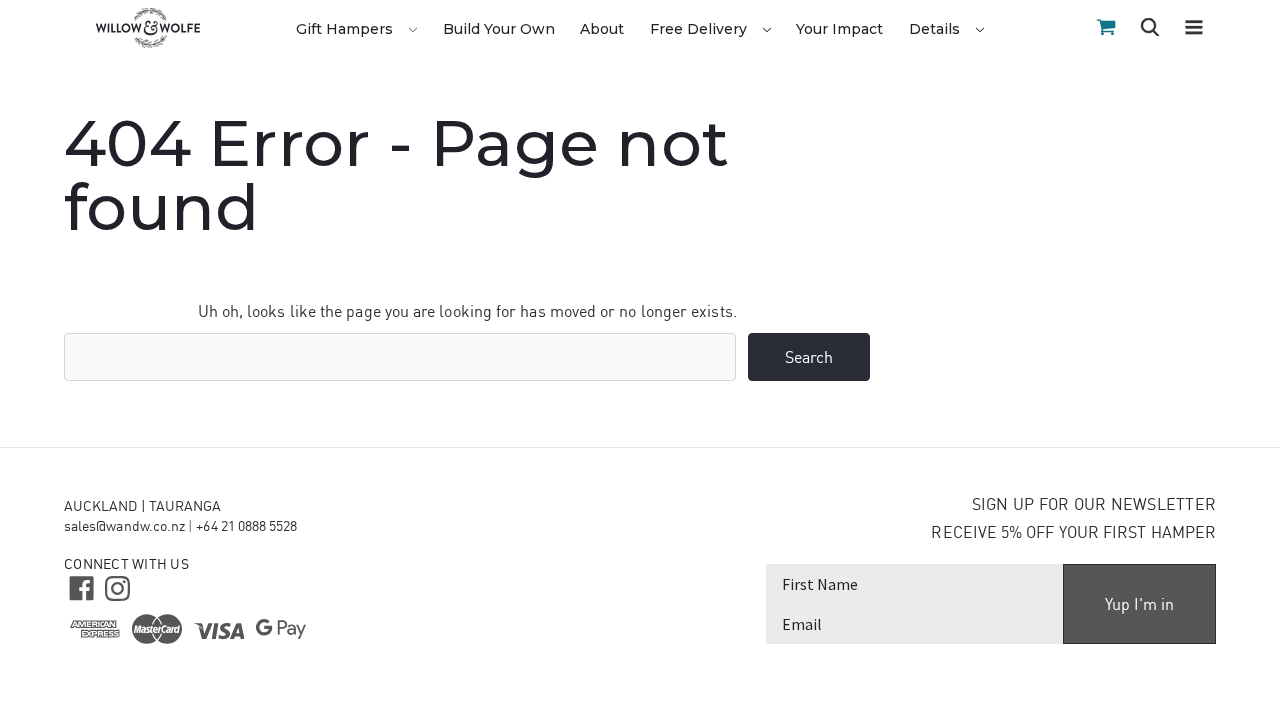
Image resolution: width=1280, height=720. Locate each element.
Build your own (499, 29)
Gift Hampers (346, 29)
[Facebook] (79, 586)
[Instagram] (115, 586)
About (602, 29)
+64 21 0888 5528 (246, 526)
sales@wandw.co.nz (124, 526)
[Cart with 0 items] (1106, 27)
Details (936, 29)
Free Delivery (700, 29)
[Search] (1150, 30)
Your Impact (839, 29)
